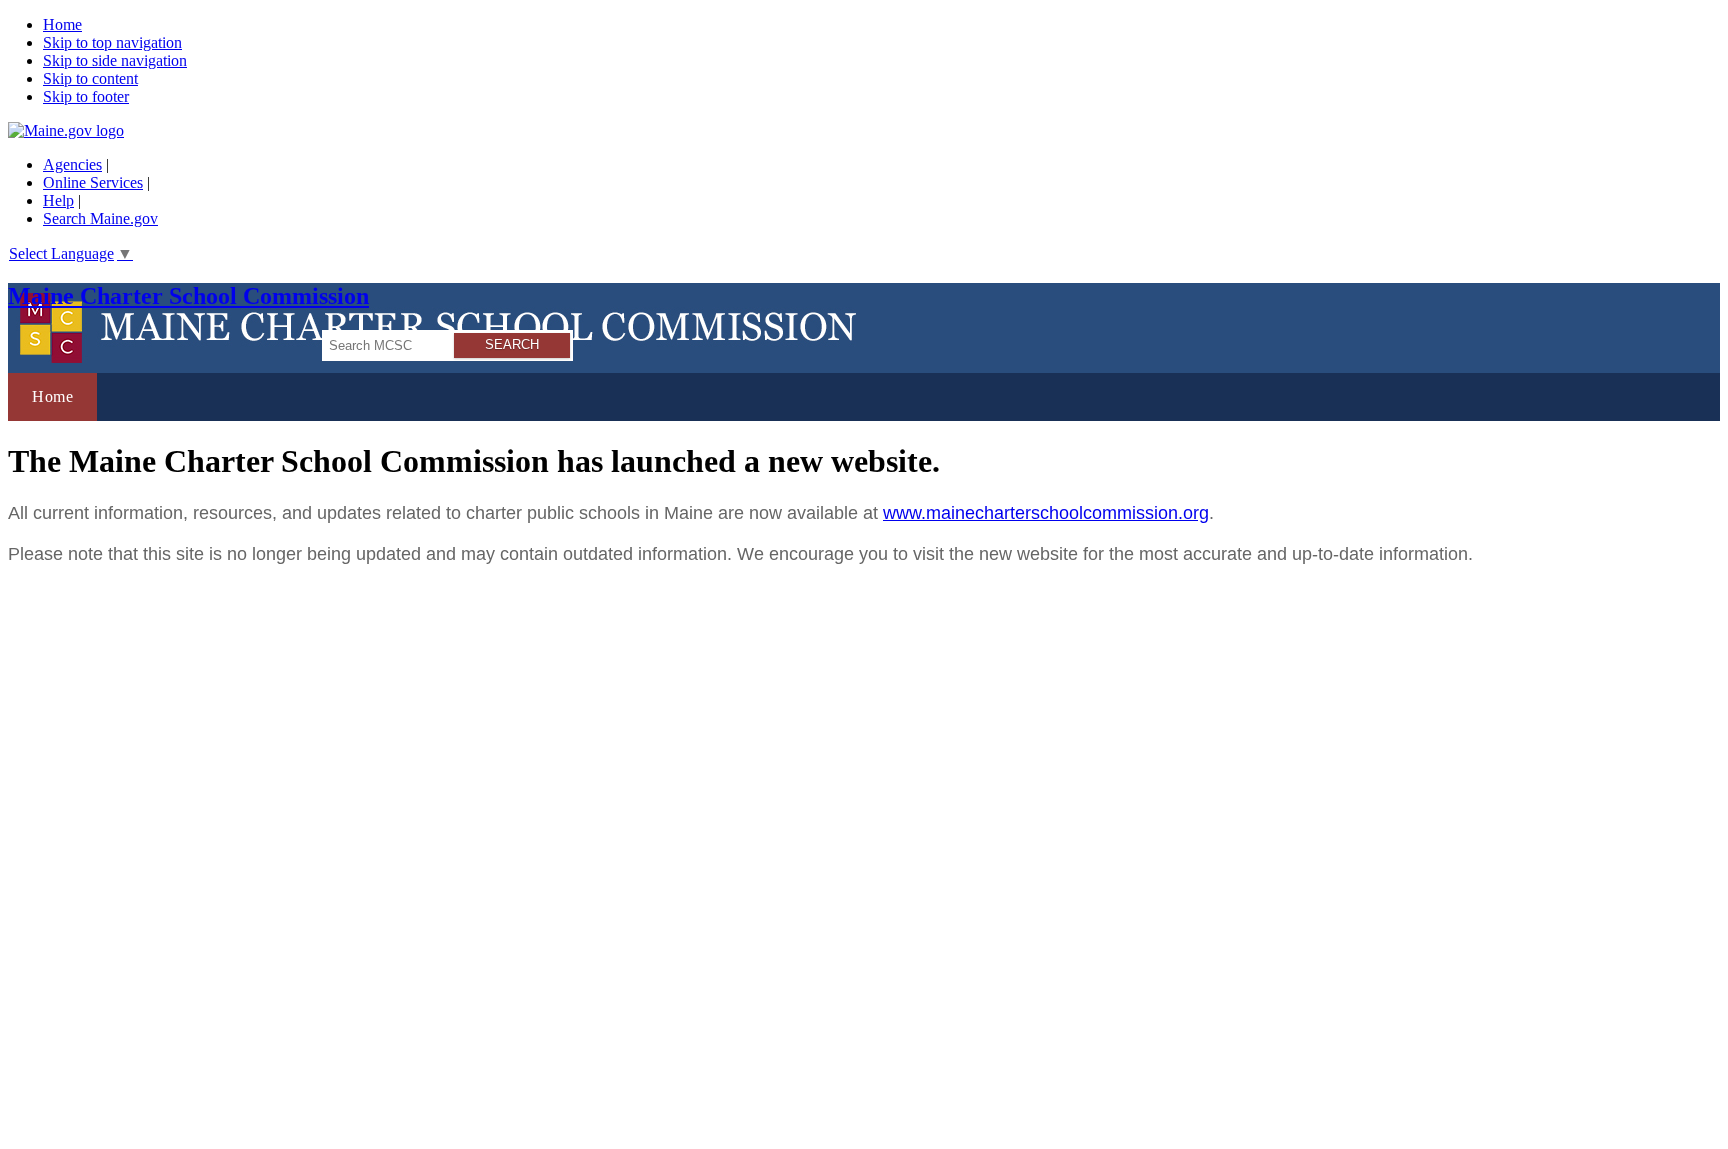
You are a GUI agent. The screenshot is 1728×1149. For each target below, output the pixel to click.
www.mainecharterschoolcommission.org (1046, 513)
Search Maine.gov (100, 218)
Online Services (93, 182)
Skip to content (90, 78)
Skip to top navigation (112, 42)
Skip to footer (86, 96)
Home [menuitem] (52, 396)
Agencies (72, 164)
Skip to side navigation (115, 60)
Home (62, 24)
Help (58, 200)
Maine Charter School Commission (188, 296)
